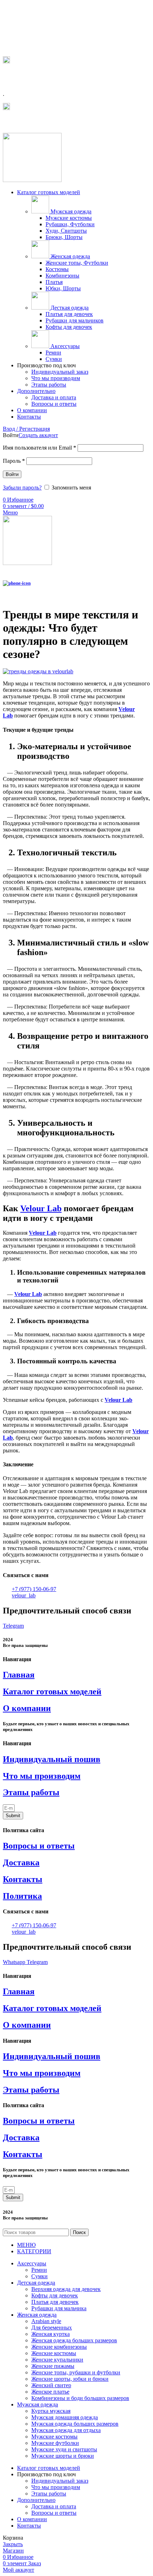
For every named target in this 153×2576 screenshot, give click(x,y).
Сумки (54, 359)
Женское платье (50, 2392)
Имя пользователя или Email (39, 448)
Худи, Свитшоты (66, 231)
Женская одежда (70, 256)
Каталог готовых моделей (52, 1691)
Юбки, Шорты (63, 288)
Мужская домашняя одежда (65, 2417)
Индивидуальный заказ (60, 372)
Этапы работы (49, 385)
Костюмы (57, 269)
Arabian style (46, 2321)
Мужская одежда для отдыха (66, 2430)
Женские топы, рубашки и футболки (76, 2372)
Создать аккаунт (38, 435)
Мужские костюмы (69, 218)
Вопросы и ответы (54, 404)
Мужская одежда (70, 211)
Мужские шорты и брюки (63, 2456)
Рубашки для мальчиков (75, 320)
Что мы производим (56, 378)
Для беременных (52, 2328)
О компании (27, 1708)
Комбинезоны (62, 276)
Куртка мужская (51, 2411)
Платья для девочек (69, 314)
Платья (54, 282)
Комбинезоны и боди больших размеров (80, 2398)
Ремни (53, 353)
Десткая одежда (69, 308)
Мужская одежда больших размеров (75, 2424)
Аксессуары (64, 346)
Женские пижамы (53, 2366)
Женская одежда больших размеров (74, 2340)
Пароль (14, 461)
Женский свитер (51, 2385)
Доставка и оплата (54, 397)
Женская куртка (51, 2334)
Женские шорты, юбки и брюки (70, 2379)
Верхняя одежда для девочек (66, 2289)
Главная (19, 1675)
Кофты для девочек (69, 327)
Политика (22, 1896)
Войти (12, 474)
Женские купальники (57, 2360)
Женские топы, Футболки (77, 263)
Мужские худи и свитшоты (64, 2449)
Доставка (21, 1862)
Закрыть (13, 2544)
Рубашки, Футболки (70, 224)
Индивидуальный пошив (52, 1759)
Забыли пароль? (22, 488)
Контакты (23, 1879)
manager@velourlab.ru (35, 122)
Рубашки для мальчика (59, 2308)
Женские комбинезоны (59, 2347)
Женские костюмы (54, 2353)
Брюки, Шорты (64, 237)
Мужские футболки (55, 2443)
